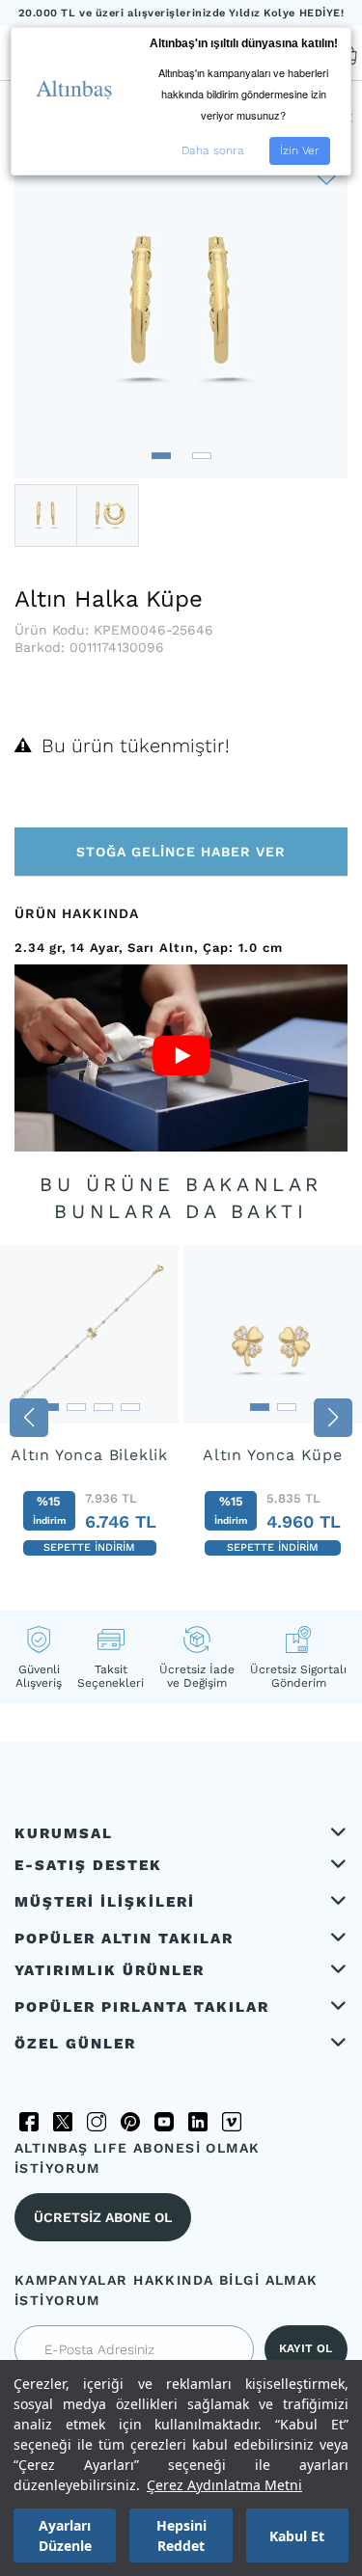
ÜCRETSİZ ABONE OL (103, 2217)
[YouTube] (164, 2122)
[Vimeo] (232, 2122)
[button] (161, 456)
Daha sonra (213, 150)
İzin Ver (300, 150)
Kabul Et (297, 2536)
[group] (89, 1411)
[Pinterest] (130, 2122)
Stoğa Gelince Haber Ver (181, 852)
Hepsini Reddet (181, 2535)
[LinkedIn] (198, 2122)
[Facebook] (29, 2122)
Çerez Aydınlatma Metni (224, 2485)
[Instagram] (97, 2122)
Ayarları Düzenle (65, 2535)
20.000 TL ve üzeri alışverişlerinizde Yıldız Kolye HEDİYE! (181, 13)
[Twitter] (63, 2122)
